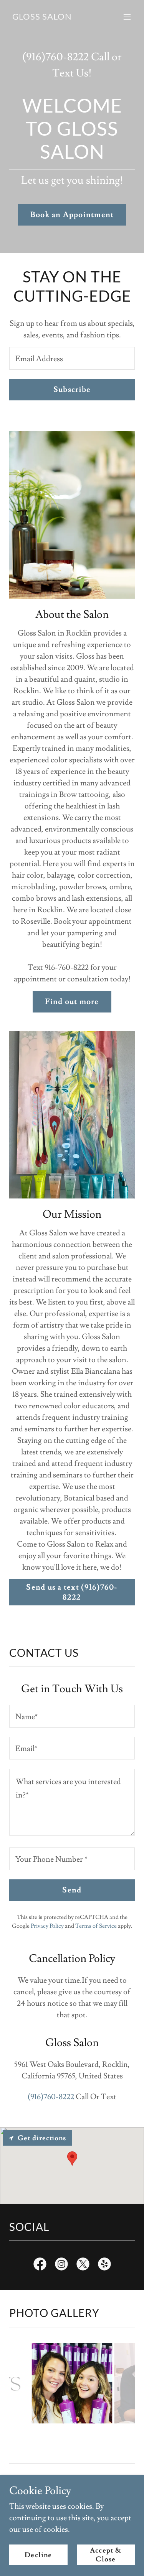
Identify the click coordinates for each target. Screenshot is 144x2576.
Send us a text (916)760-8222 (72, 1592)
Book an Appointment (72, 215)
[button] (127, 17)
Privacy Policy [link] (47, 1926)
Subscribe (72, 390)
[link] (42, 17)
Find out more (72, 1002)
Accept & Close (106, 2555)
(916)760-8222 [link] (55, 57)
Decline (38, 2555)
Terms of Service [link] (96, 1926)
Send (72, 1890)
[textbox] (72, 358)
